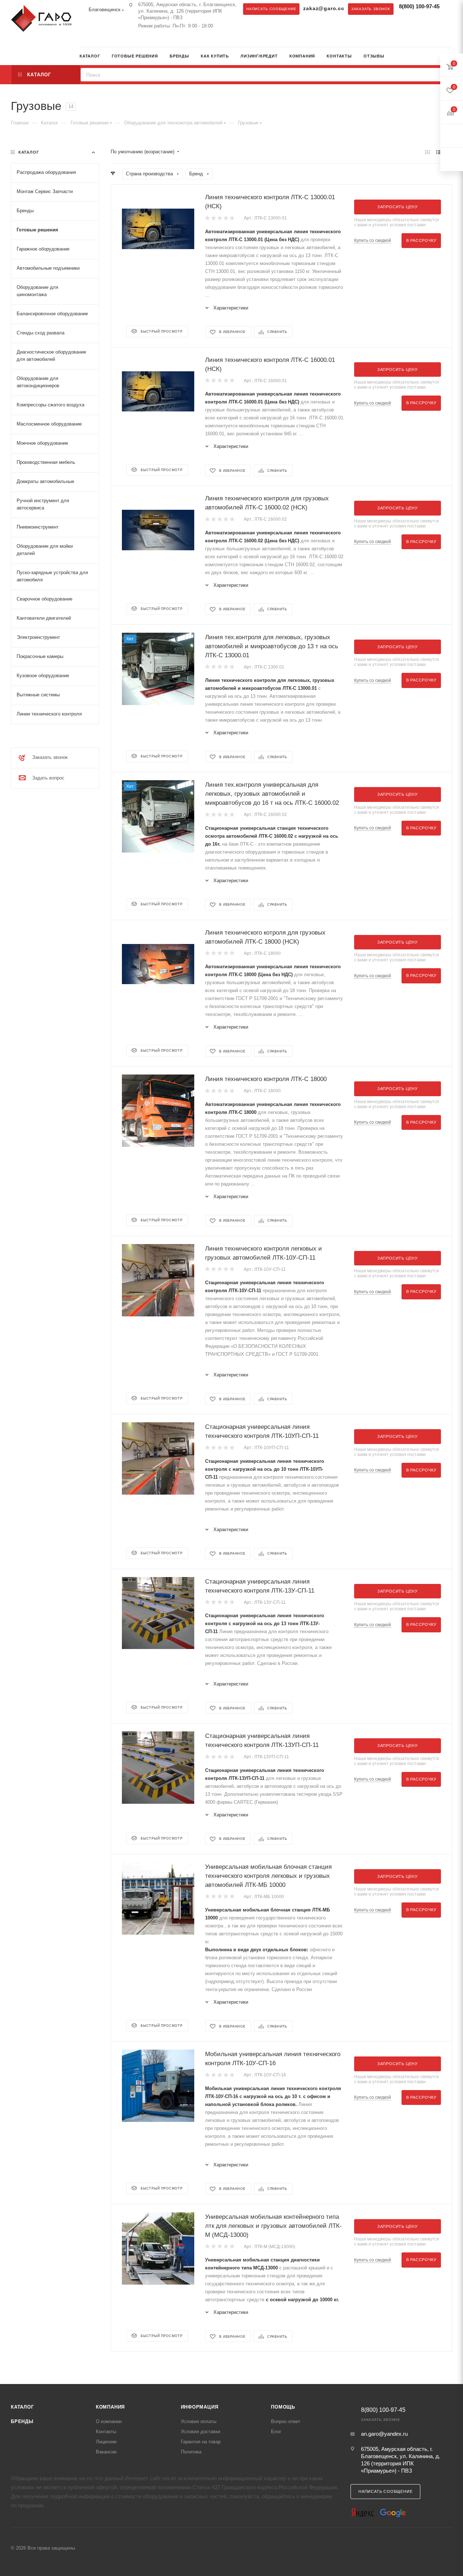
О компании (109, 2421)
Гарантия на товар (201, 2442)
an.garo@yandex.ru (384, 2434)
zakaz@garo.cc (324, 8)
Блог (276, 2432)
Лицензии (106, 2442)
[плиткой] (427, 152)
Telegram (85, 39)
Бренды (22, 2421)
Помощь (283, 2407)
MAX (99, 39)
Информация (200, 2407)
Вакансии (106, 2452)
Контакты (106, 2432)
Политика (191, 2452)
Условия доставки (201, 2432)
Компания (110, 2407)
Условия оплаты (199, 2421)
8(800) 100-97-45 (419, 6)
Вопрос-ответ (286, 2421)
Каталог (22, 2407)
